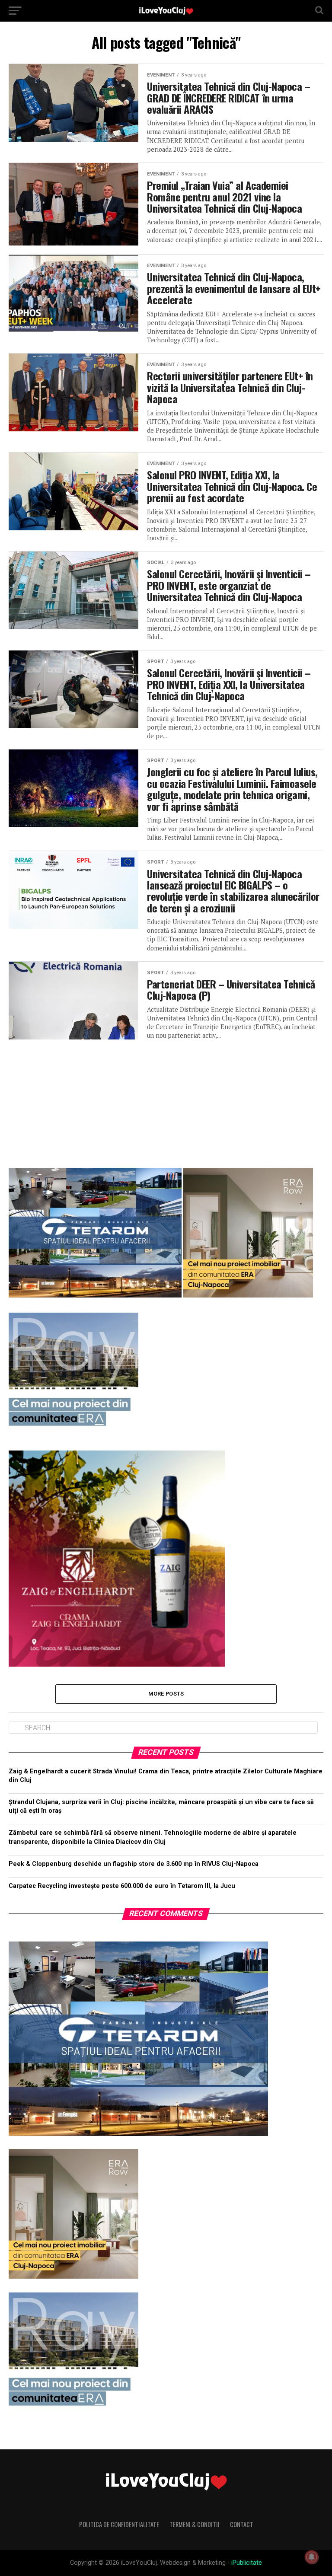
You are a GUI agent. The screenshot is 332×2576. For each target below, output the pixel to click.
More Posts (166, 1694)
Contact (242, 2524)
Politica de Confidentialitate (119, 2524)
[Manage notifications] (312, 2557)
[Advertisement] (166, 1100)
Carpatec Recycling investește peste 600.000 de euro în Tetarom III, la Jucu (122, 1886)
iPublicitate (247, 2563)
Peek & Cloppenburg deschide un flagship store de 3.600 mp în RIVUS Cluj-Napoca (134, 1864)
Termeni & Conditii (195, 2524)
